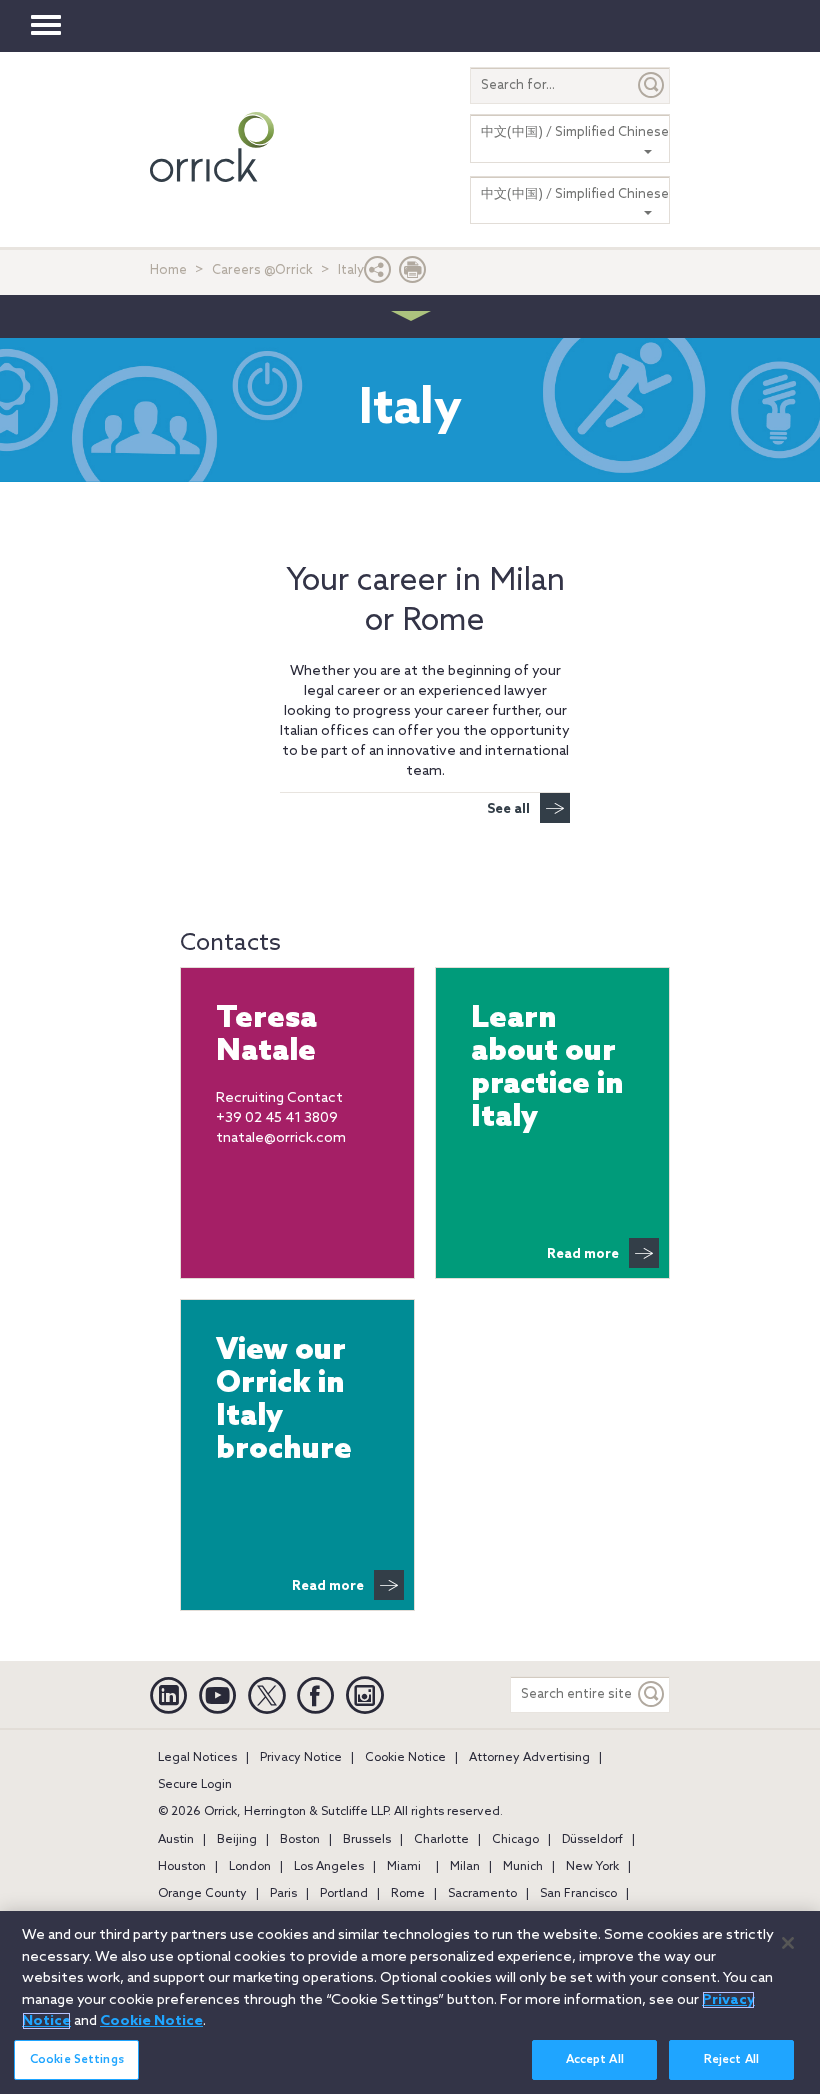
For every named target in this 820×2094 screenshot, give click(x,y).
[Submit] (652, 85)
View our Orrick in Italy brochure (284, 1401)
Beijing (237, 1840)
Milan (465, 1867)
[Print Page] (413, 274)
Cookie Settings (77, 2060)
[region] (410, 2002)
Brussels (367, 1840)
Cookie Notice (405, 1758)
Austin (176, 1840)
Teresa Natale (266, 1036)
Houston (182, 1867)
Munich (523, 1867)
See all (508, 809)
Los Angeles (329, 1867)
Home (168, 270)
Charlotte (441, 1840)
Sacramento (482, 1894)
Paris (283, 1894)
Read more (583, 1254)
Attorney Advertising (529, 1758)
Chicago (515, 1840)
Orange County (202, 1894)
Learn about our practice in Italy (547, 1069)
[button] (378, 274)
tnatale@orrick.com (281, 1138)
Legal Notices (197, 1758)
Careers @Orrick (262, 270)
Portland (344, 1894)
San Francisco (578, 1894)
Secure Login (195, 1785)
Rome (408, 1894)
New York (592, 1867)
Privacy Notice (301, 1758)
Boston (300, 1840)
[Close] (788, 1943)
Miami (404, 1867)
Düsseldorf (592, 1840)
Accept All (595, 2060)
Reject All (731, 2060)
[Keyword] (652, 1694)
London (250, 1867)
